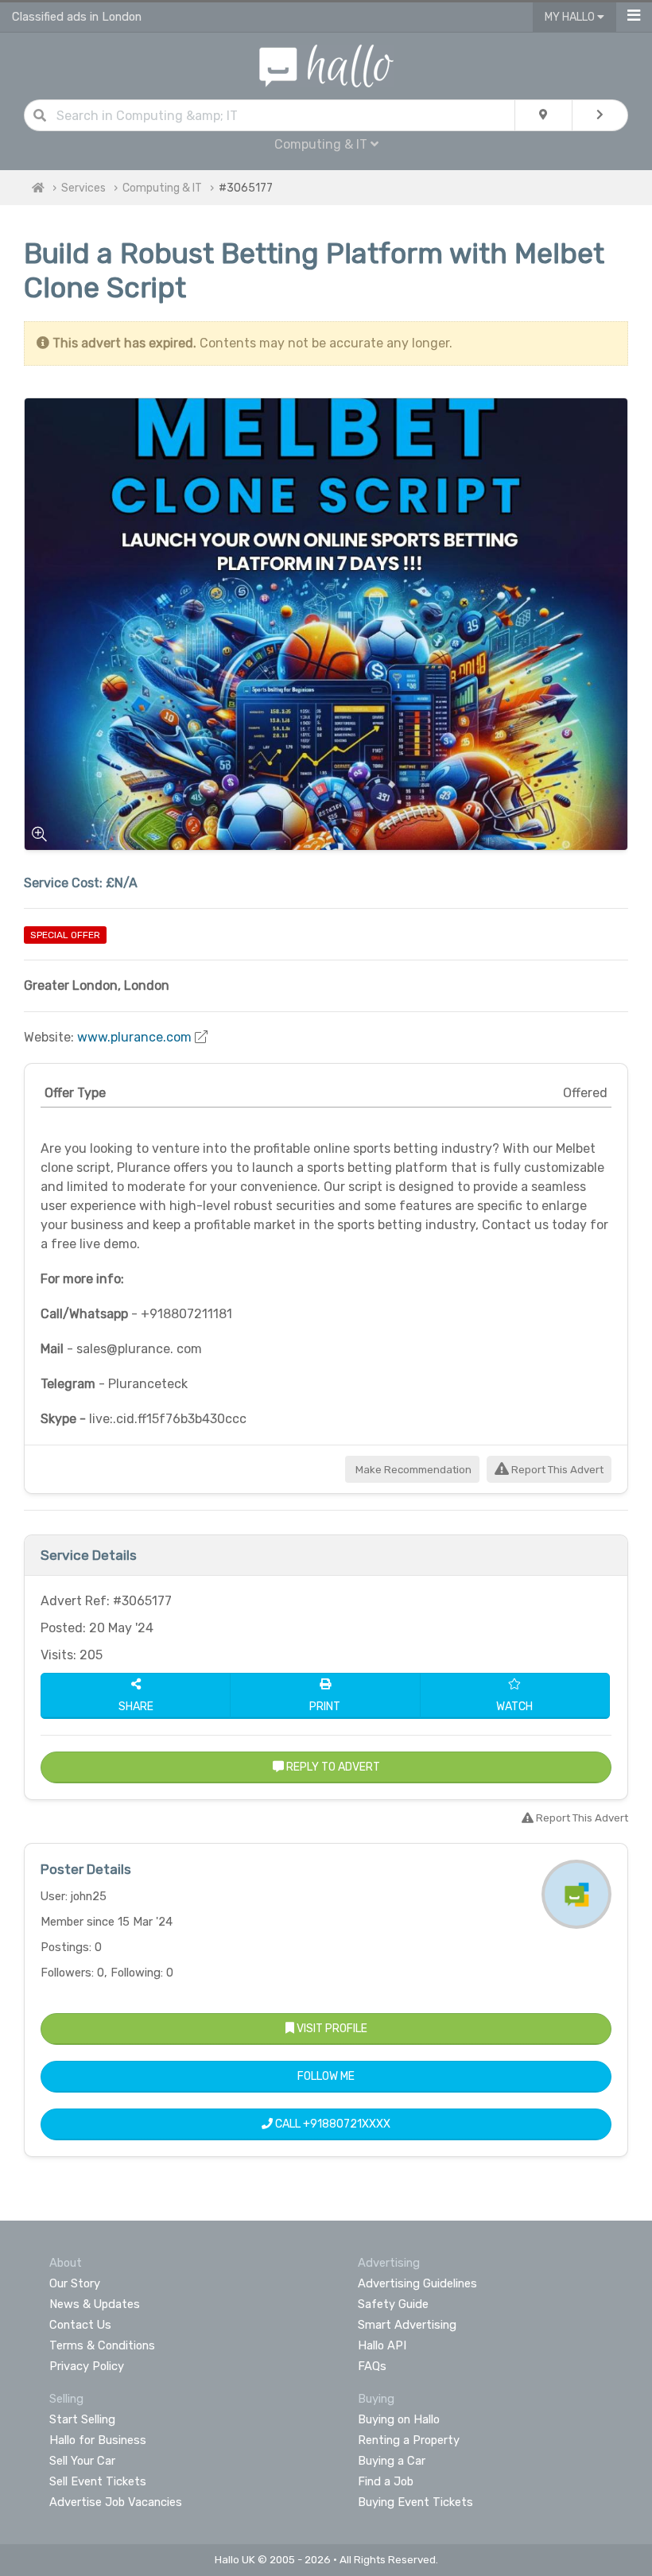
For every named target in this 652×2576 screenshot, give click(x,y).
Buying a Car (392, 2461)
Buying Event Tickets (415, 2502)
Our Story (75, 2283)
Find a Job (386, 2481)
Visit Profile (331, 2029)
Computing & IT (162, 188)
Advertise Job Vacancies (116, 2502)
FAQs (372, 2366)
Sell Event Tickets (98, 2481)
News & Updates (95, 2304)
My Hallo (571, 17)
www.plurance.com (134, 1037)
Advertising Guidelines (417, 2283)
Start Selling (82, 2419)
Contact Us (80, 2325)
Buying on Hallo (399, 2419)
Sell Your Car (82, 2461)
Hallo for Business (98, 2440)
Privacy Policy (87, 2366)
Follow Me (326, 2076)
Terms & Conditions (102, 2345)
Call (332, 2124)
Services (83, 188)
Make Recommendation (412, 1470)
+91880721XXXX (347, 2124)
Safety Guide (393, 2304)
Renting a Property (409, 2440)
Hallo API (382, 2345)
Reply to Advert (332, 1767)
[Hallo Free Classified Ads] (326, 65)
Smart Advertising (407, 2325)
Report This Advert (556, 1470)
